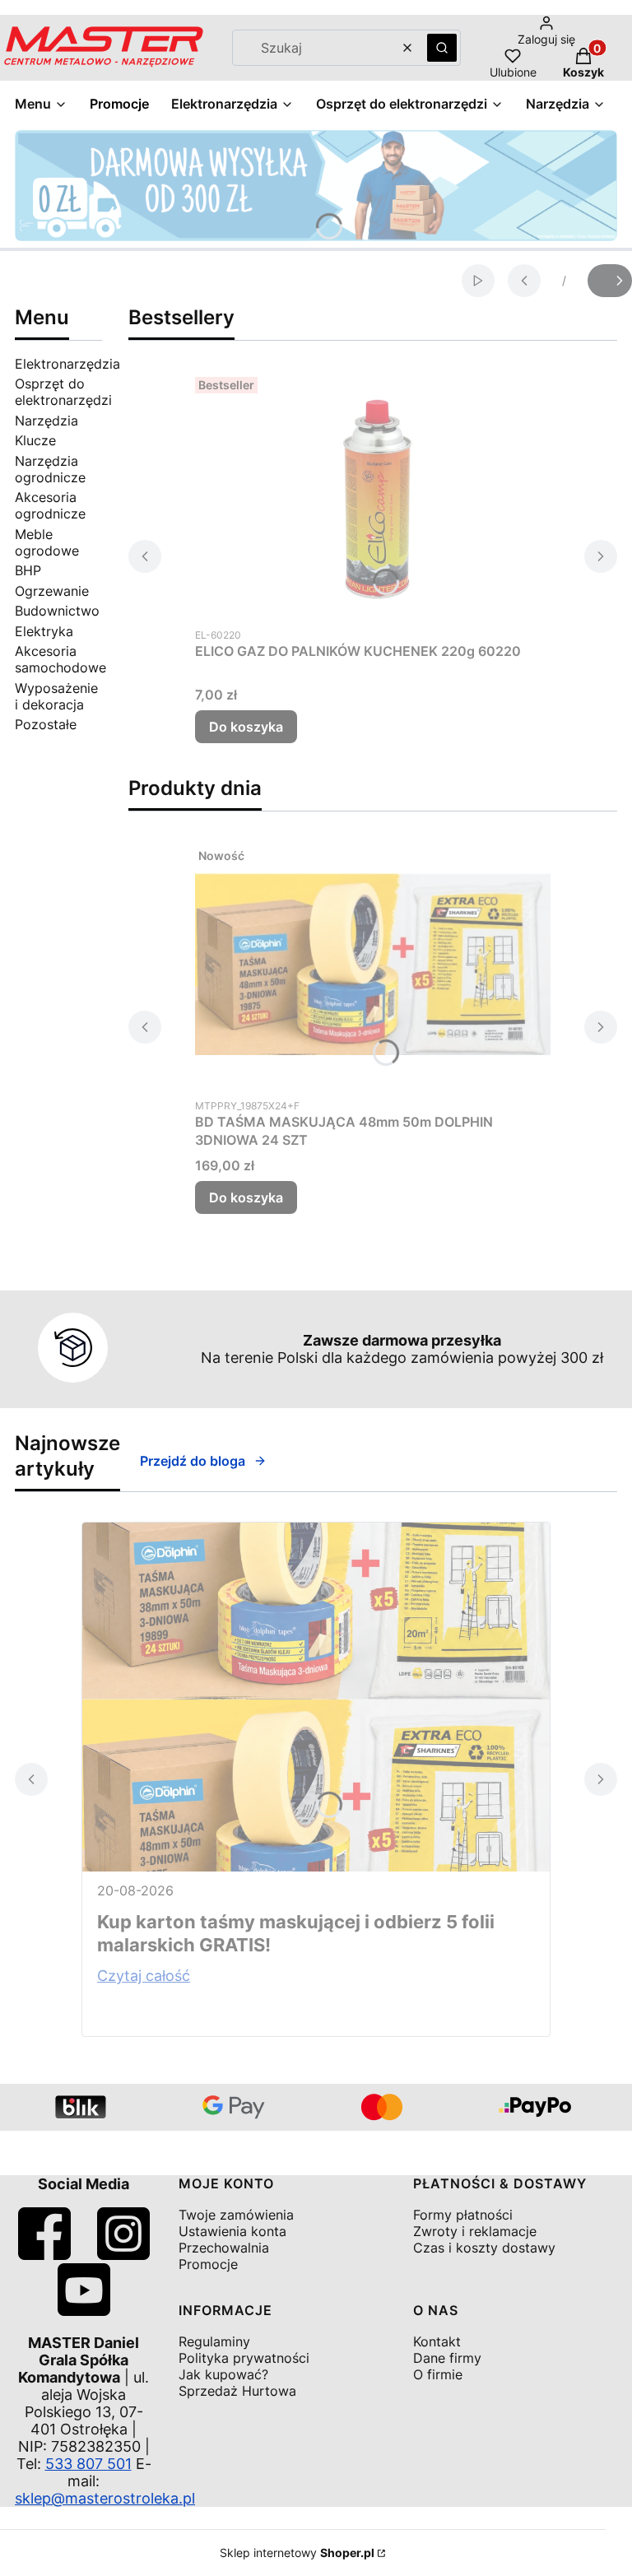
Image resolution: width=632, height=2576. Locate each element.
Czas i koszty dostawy (484, 2248)
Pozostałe (46, 724)
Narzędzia (46, 421)
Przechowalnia (224, 2248)
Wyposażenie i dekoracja (56, 696)
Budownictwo (57, 611)
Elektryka (44, 631)
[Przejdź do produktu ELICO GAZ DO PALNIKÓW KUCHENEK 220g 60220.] (373, 494)
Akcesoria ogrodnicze (50, 505)
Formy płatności (463, 2215)
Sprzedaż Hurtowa (237, 2391)
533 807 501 (88, 2464)
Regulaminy (214, 2341)
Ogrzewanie (52, 591)
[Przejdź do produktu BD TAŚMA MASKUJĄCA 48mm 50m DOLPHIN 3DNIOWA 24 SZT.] (373, 965)
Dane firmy (447, 2358)
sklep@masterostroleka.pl (105, 2498)
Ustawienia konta (232, 2231)
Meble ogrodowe (47, 542)
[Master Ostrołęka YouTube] (84, 2311)
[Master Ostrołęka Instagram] (123, 2255)
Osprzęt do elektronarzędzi (63, 392)
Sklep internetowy (297, 2553)
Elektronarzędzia (67, 364)
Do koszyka (246, 727)
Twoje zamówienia (236, 2215)
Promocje (208, 2264)
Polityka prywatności (244, 2358)
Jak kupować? (223, 2374)
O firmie (438, 2374)
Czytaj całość (144, 1976)
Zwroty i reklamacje (475, 2231)
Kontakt (437, 2341)
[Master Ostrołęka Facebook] (44, 2255)
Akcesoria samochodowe (60, 659)
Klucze (35, 440)
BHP (28, 570)
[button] (442, 48)
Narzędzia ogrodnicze (50, 469)
